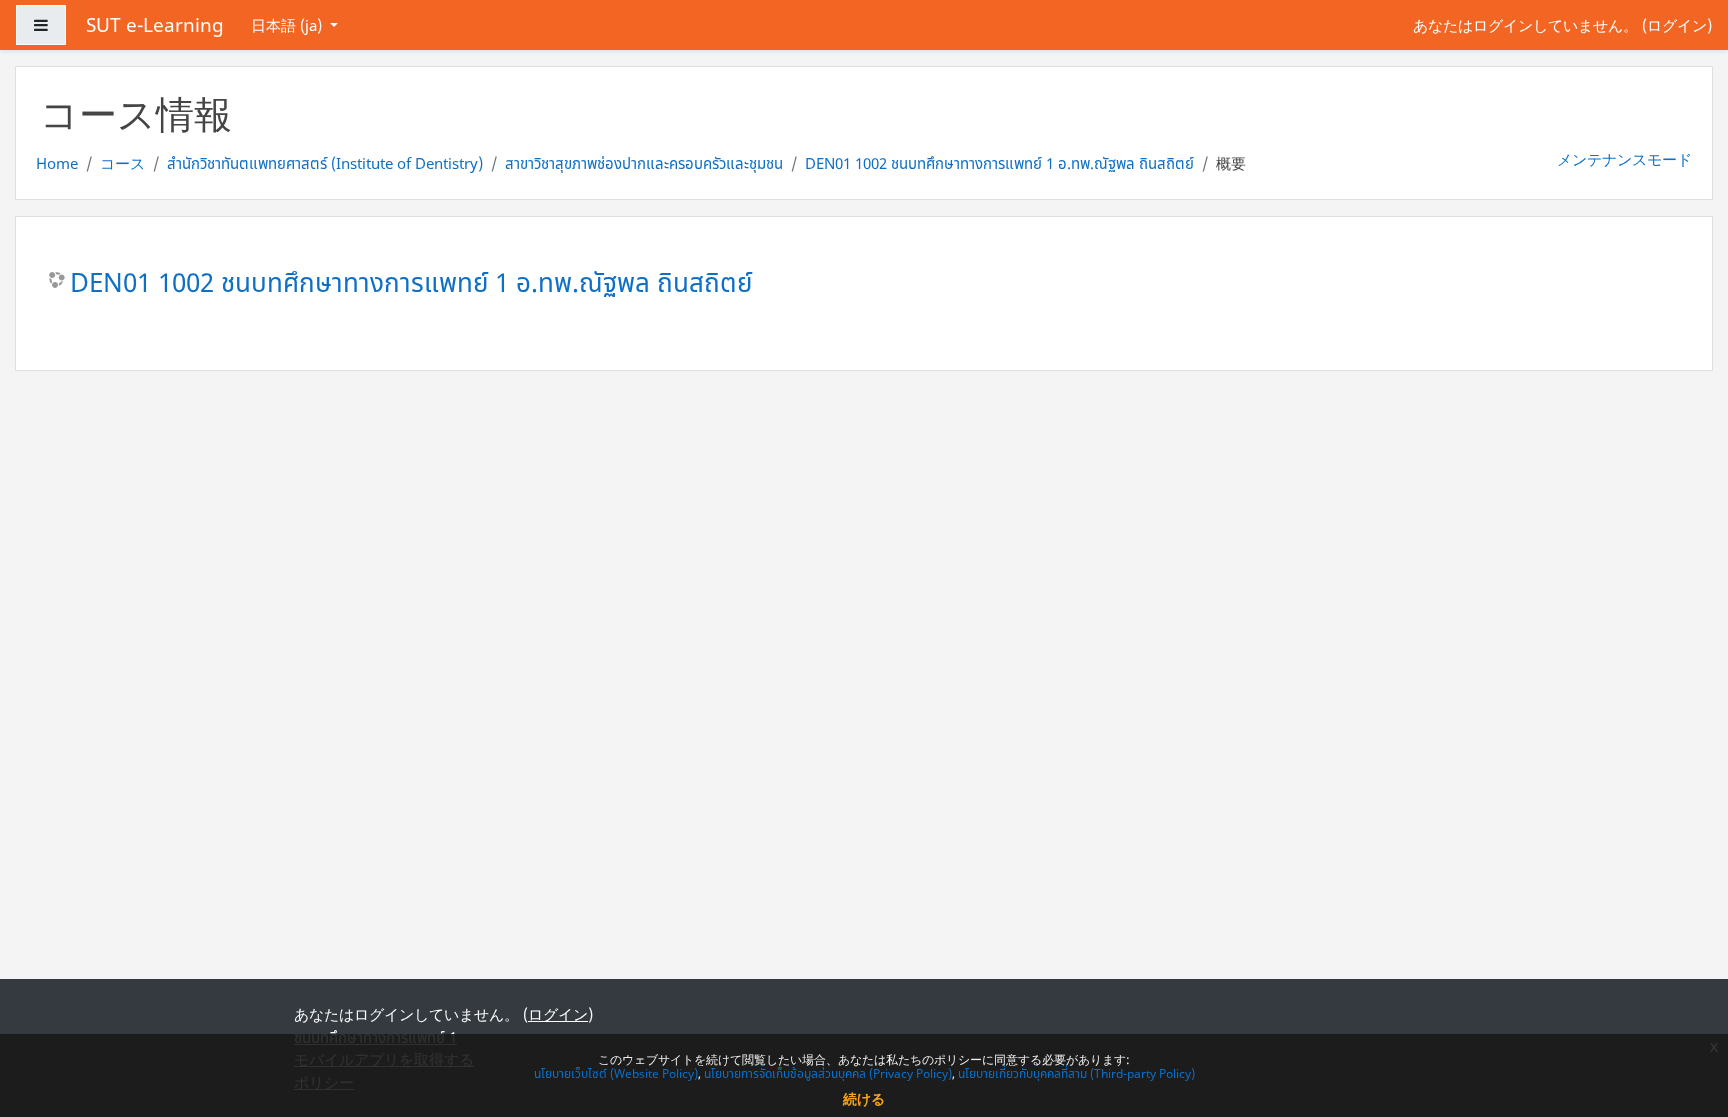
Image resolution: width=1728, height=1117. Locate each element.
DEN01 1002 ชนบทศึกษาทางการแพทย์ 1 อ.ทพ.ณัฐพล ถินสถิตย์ (999, 163)
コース (122, 163)
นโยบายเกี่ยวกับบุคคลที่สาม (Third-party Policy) (1076, 1073)
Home (57, 163)
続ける (864, 1098)
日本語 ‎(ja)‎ (288, 25)
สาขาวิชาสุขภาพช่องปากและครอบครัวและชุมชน (644, 163)
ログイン (1677, 25)
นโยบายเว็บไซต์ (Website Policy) (616, 1073)
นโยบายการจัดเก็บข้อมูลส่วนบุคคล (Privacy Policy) (828, 1073)
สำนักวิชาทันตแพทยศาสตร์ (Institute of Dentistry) (325, 163)
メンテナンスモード (1624, 159)
